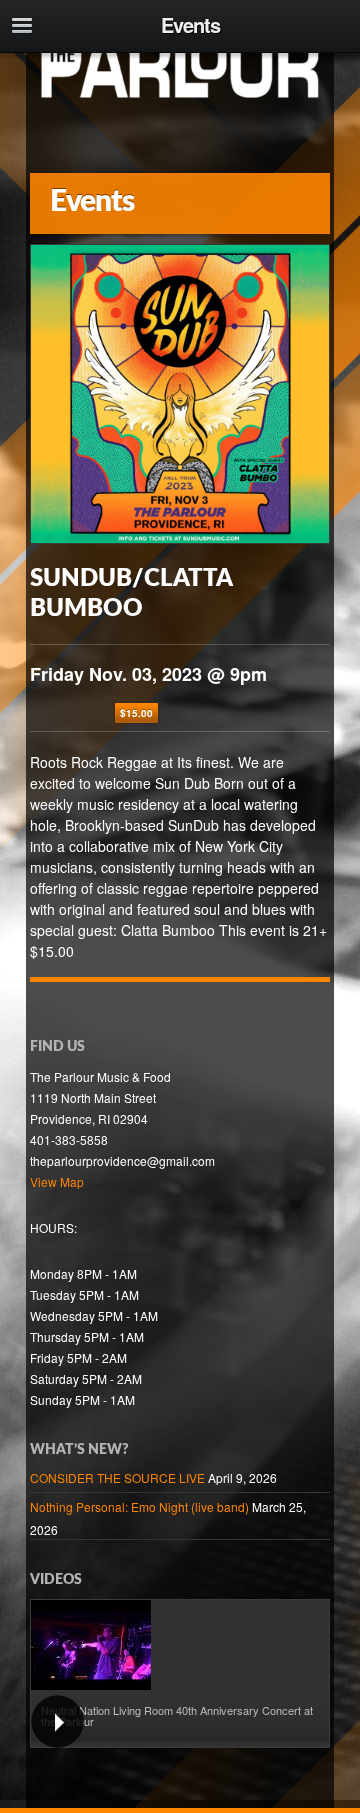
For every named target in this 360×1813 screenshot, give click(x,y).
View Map (57, 1181)
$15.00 (136, 713)
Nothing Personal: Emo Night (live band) (139, 1506)
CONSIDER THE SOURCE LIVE (117, 1477)
